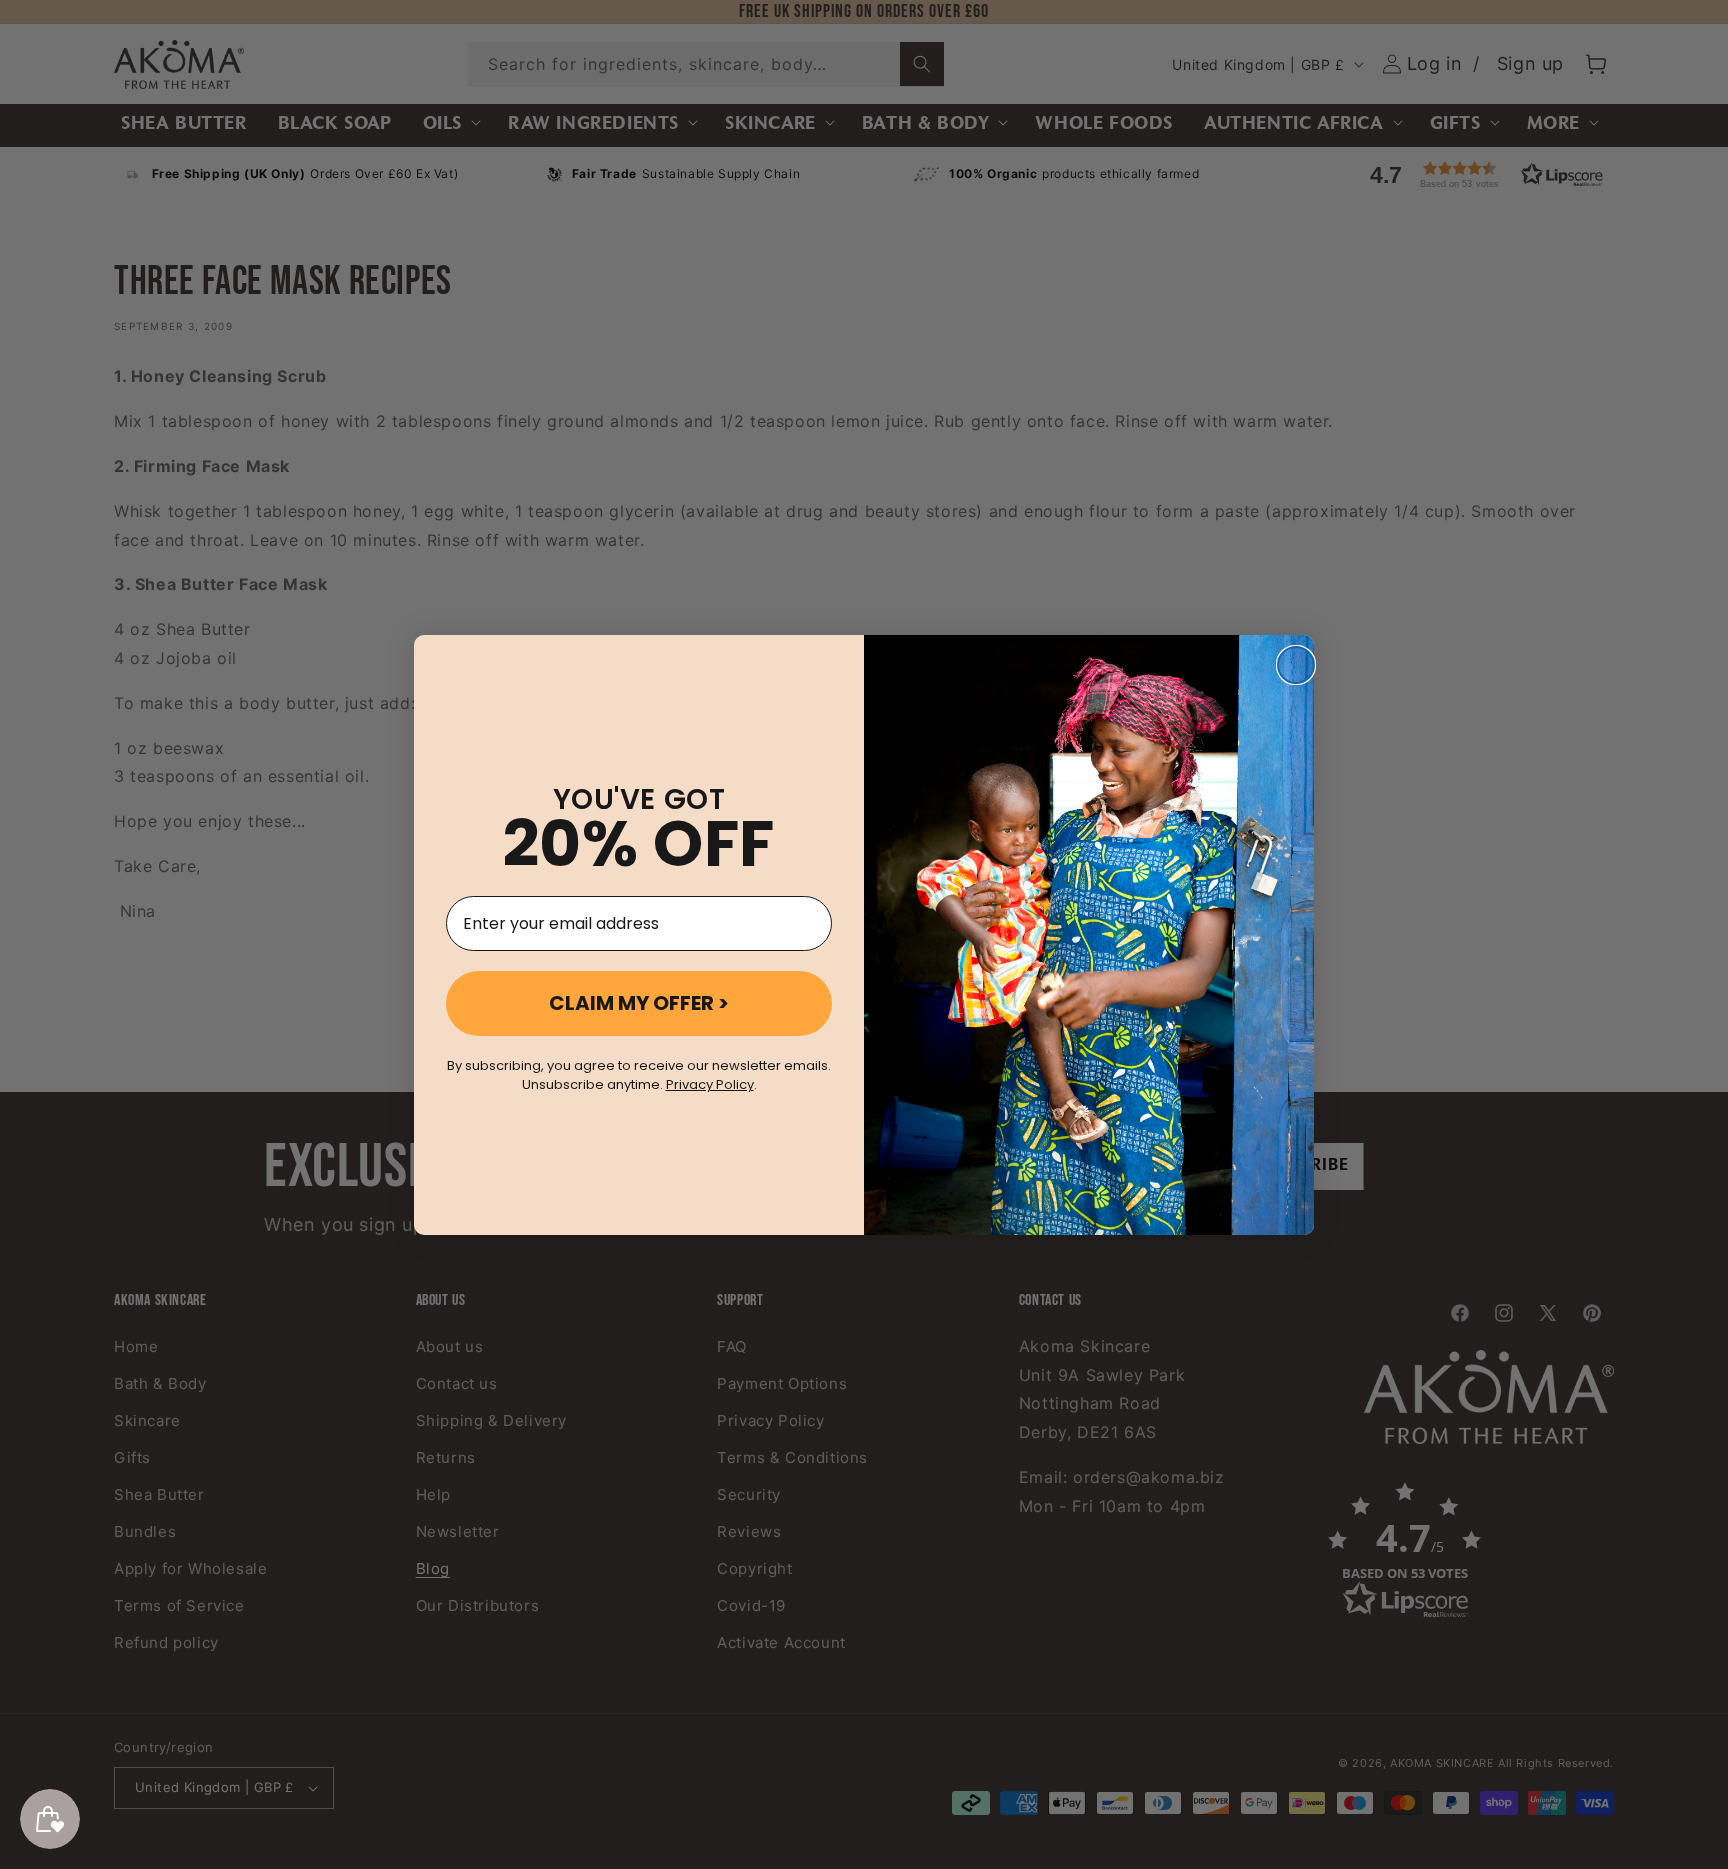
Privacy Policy (710, 1084)
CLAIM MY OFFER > (639, 1003)
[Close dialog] (1296, 665)
